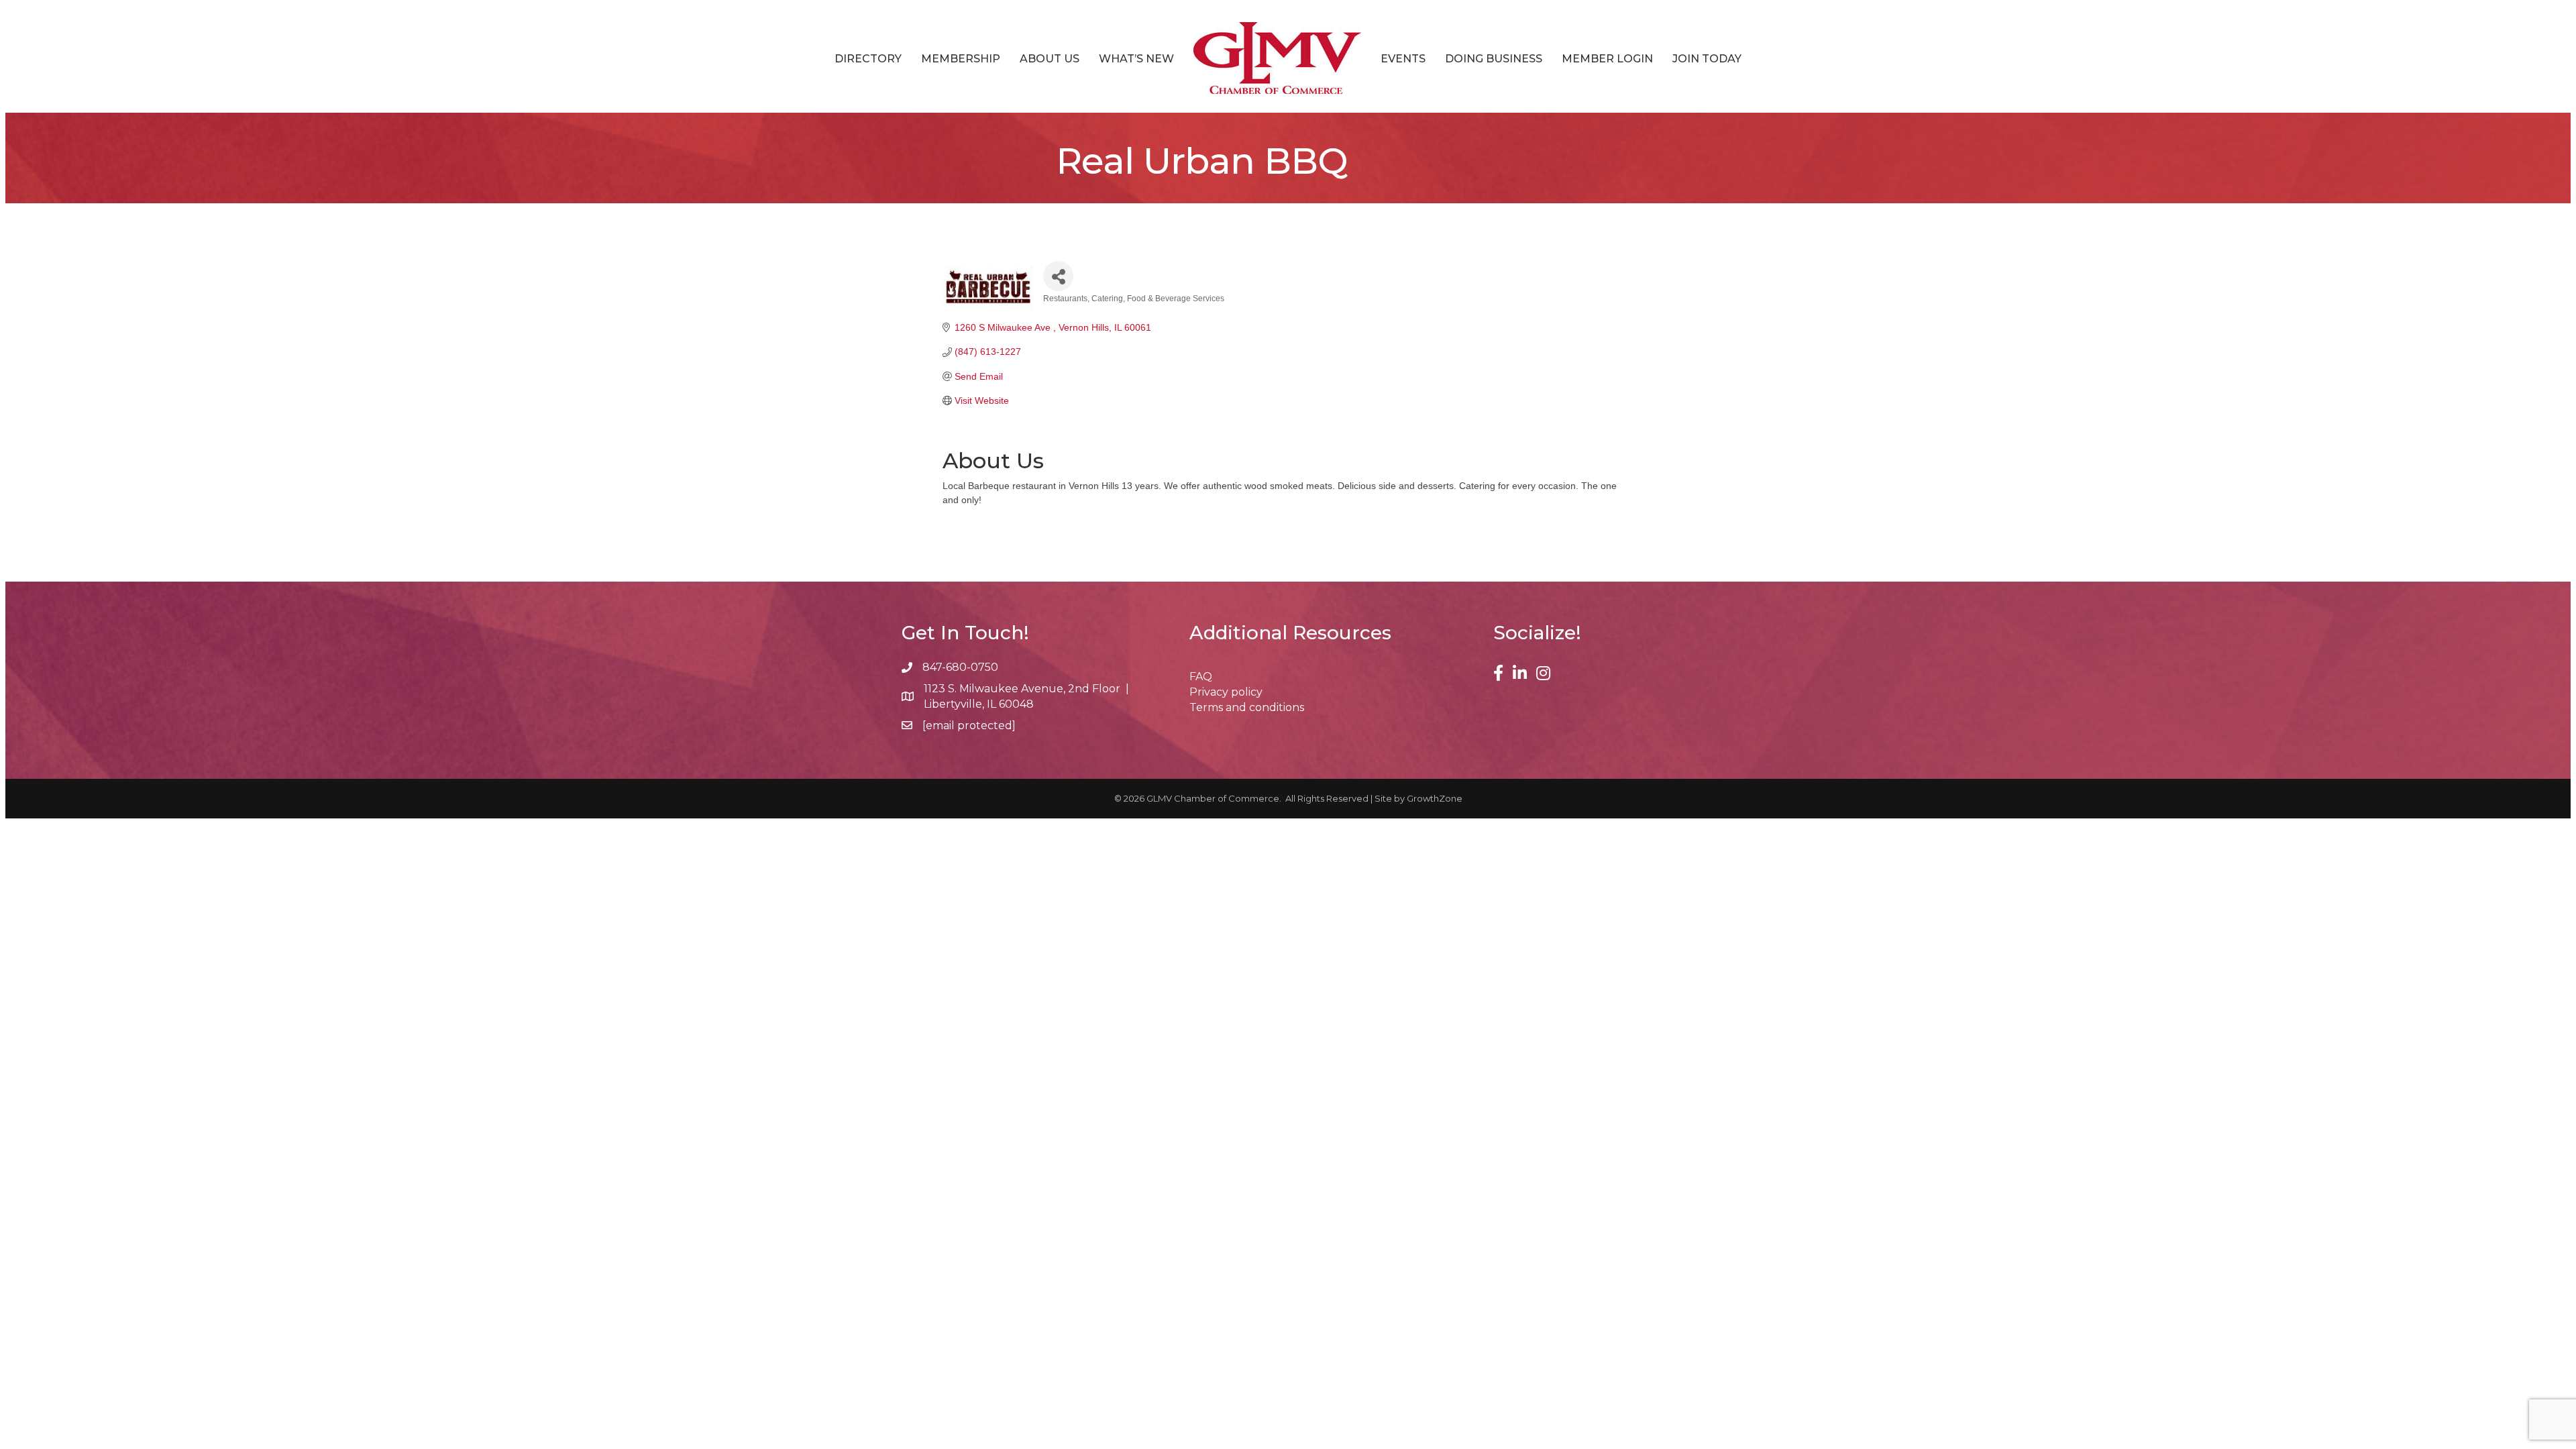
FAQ (1201, 677)
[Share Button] (1058, 276)
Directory (868, 59)
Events (1403, 59)
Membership (961, 59)
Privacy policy (1226, 692)
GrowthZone (1435, 798)
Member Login (1607, 59)
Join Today (1707, 59)
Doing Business (1494, 59)
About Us (1050, 59)
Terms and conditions (1247, 707)
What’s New (1136, 59)
